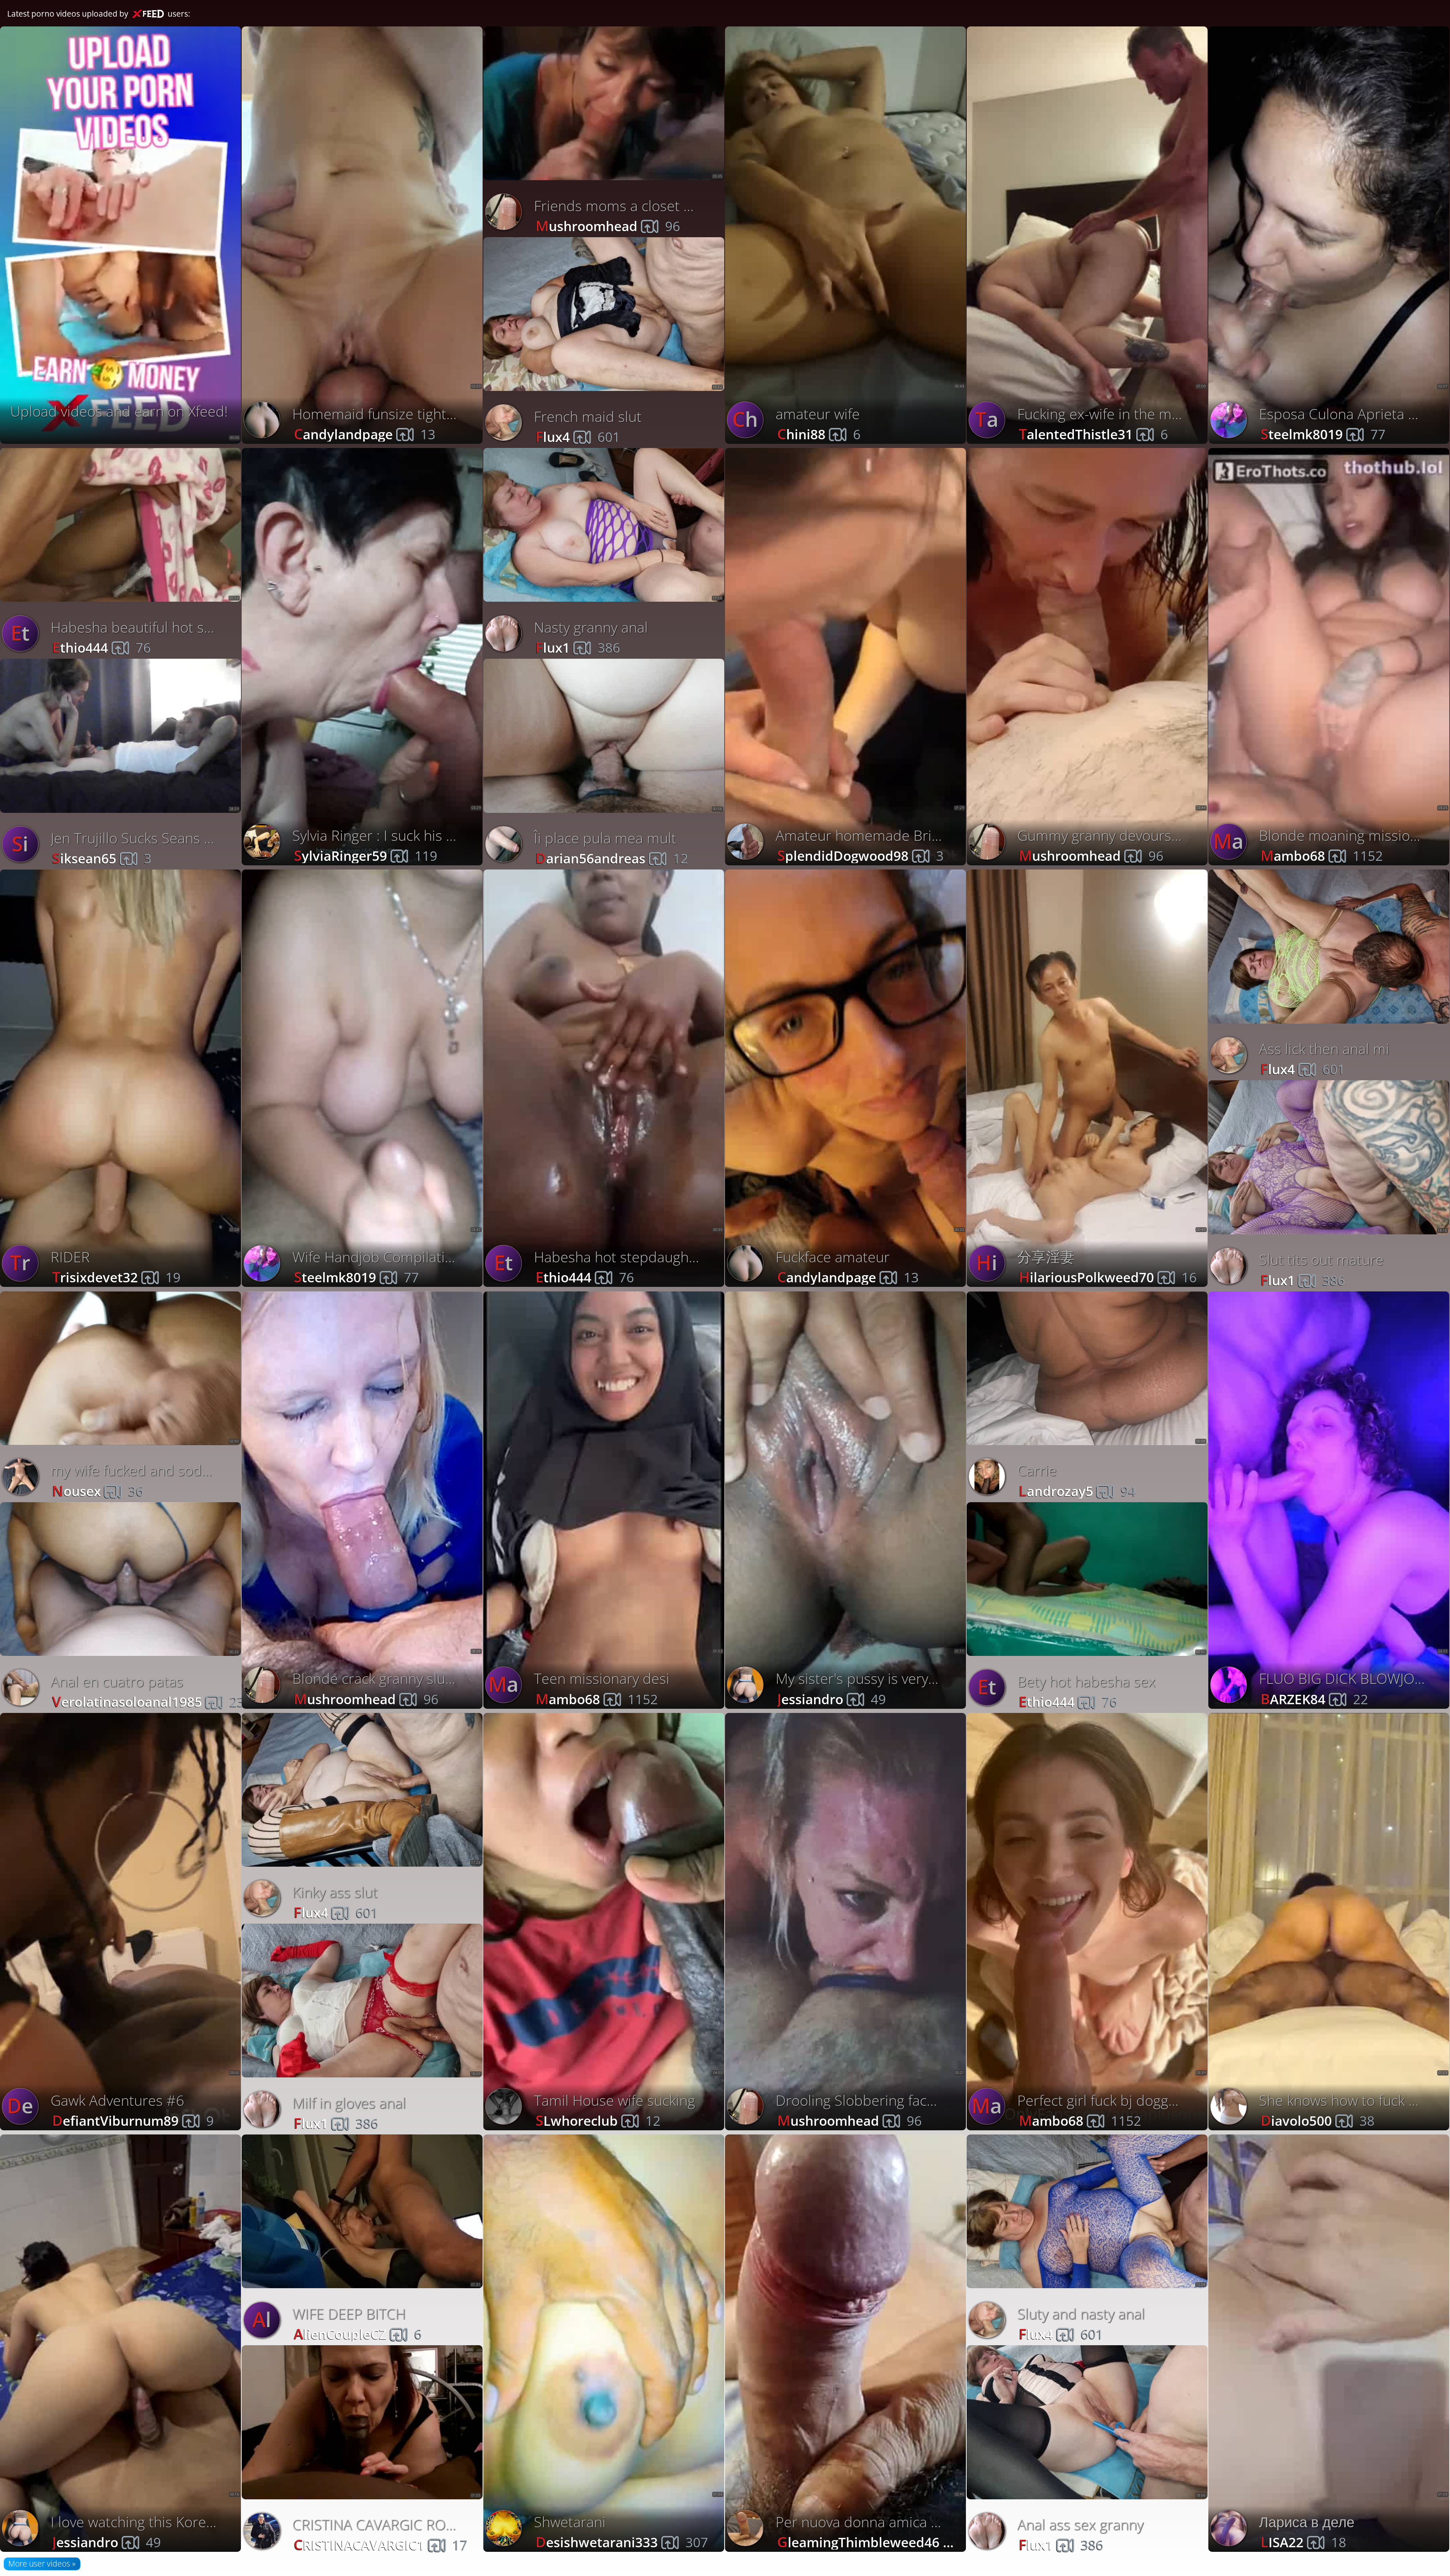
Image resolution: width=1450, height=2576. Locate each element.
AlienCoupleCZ (358, 2333)
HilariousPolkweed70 (1108, 1276)
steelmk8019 (356, 1276)
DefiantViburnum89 (133, 2120)
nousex (98, 1490)
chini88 (819, 433)
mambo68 (596, 1698)
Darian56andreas (612, 858)
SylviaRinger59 (365, 855)
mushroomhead (608, 225)
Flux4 (578, 436)
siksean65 (102, 858)
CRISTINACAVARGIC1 (380, 2544)
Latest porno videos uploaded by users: (99, 14)
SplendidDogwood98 (860, 855)
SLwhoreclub (598, 2120)
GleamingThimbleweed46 (873, 2541)
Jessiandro (831, 1698)
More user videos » (42, 2564)
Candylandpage (364, 433)
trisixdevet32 (116, 1276)
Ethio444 (101, 647)
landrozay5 (1077, 1490)
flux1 (578, 647)
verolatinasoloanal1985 (148, 1701)
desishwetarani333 (622, 2541)
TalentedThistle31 (1093, 433)
